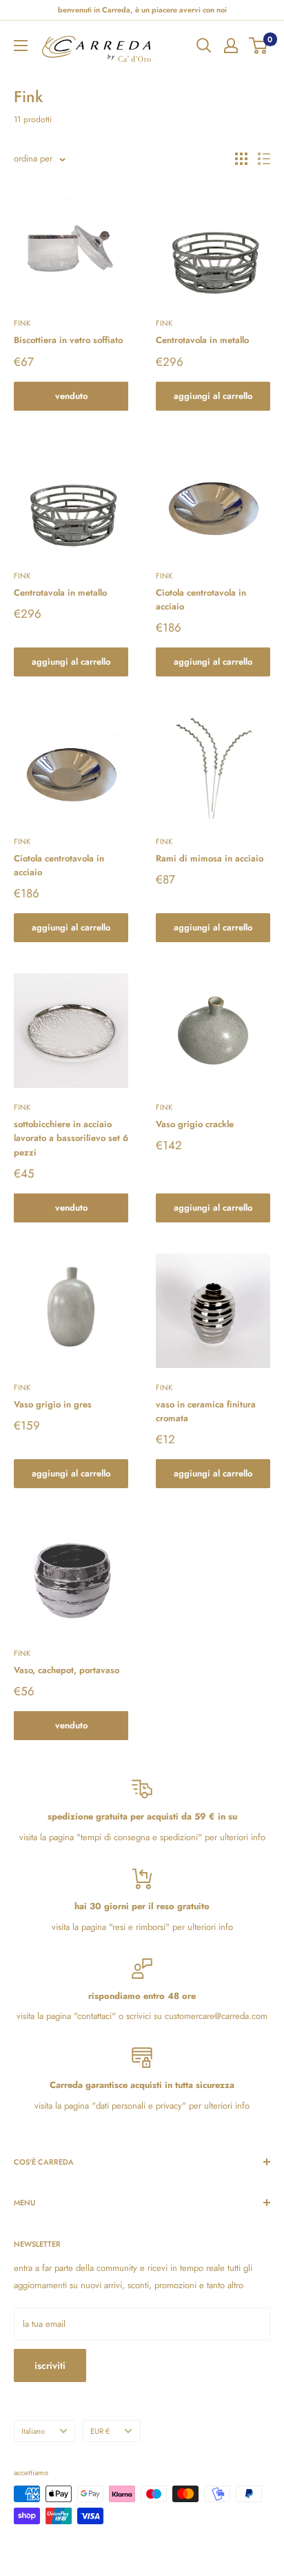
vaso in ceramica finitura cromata (206, 1411)
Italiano (33, 2431)
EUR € (100, 2431)
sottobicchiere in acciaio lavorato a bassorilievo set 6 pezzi (71, 1138)
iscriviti (50, 2365)
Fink (22, 323)
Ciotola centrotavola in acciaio (201, 599)
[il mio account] (231, 46)
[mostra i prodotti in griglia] (241, 159)
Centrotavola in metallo (202, 340)
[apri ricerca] (204, 46)
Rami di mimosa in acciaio (210, 858)
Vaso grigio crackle (195, 1124)
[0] (259, 46)
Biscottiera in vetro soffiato (68, 340)
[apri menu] (21, 46)
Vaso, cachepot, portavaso (67, 1670)
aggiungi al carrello (213, 396)
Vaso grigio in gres (53, 1404)
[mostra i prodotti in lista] (264, 159)
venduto (71, 396)
